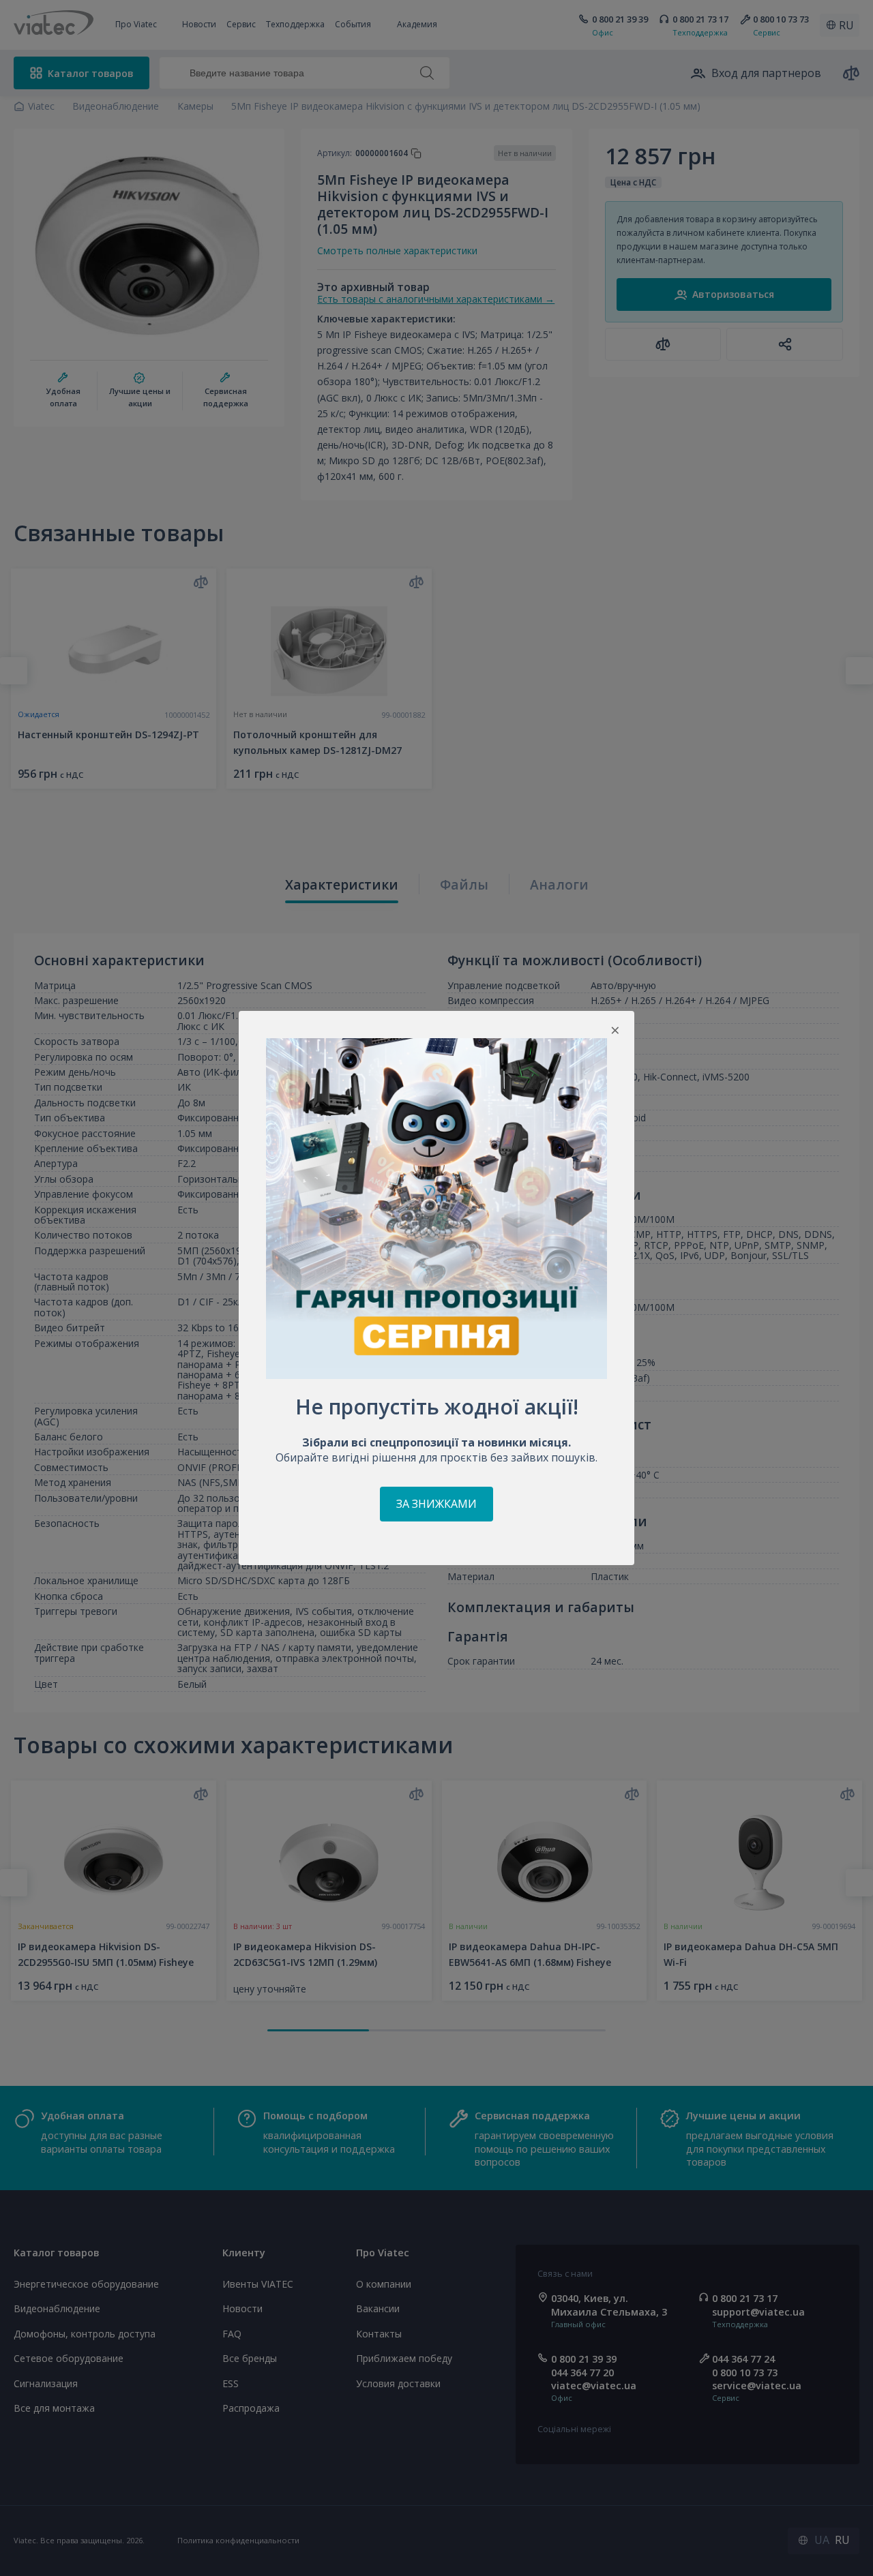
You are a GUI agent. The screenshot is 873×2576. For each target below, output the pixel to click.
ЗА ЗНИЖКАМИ (436, 1504)
